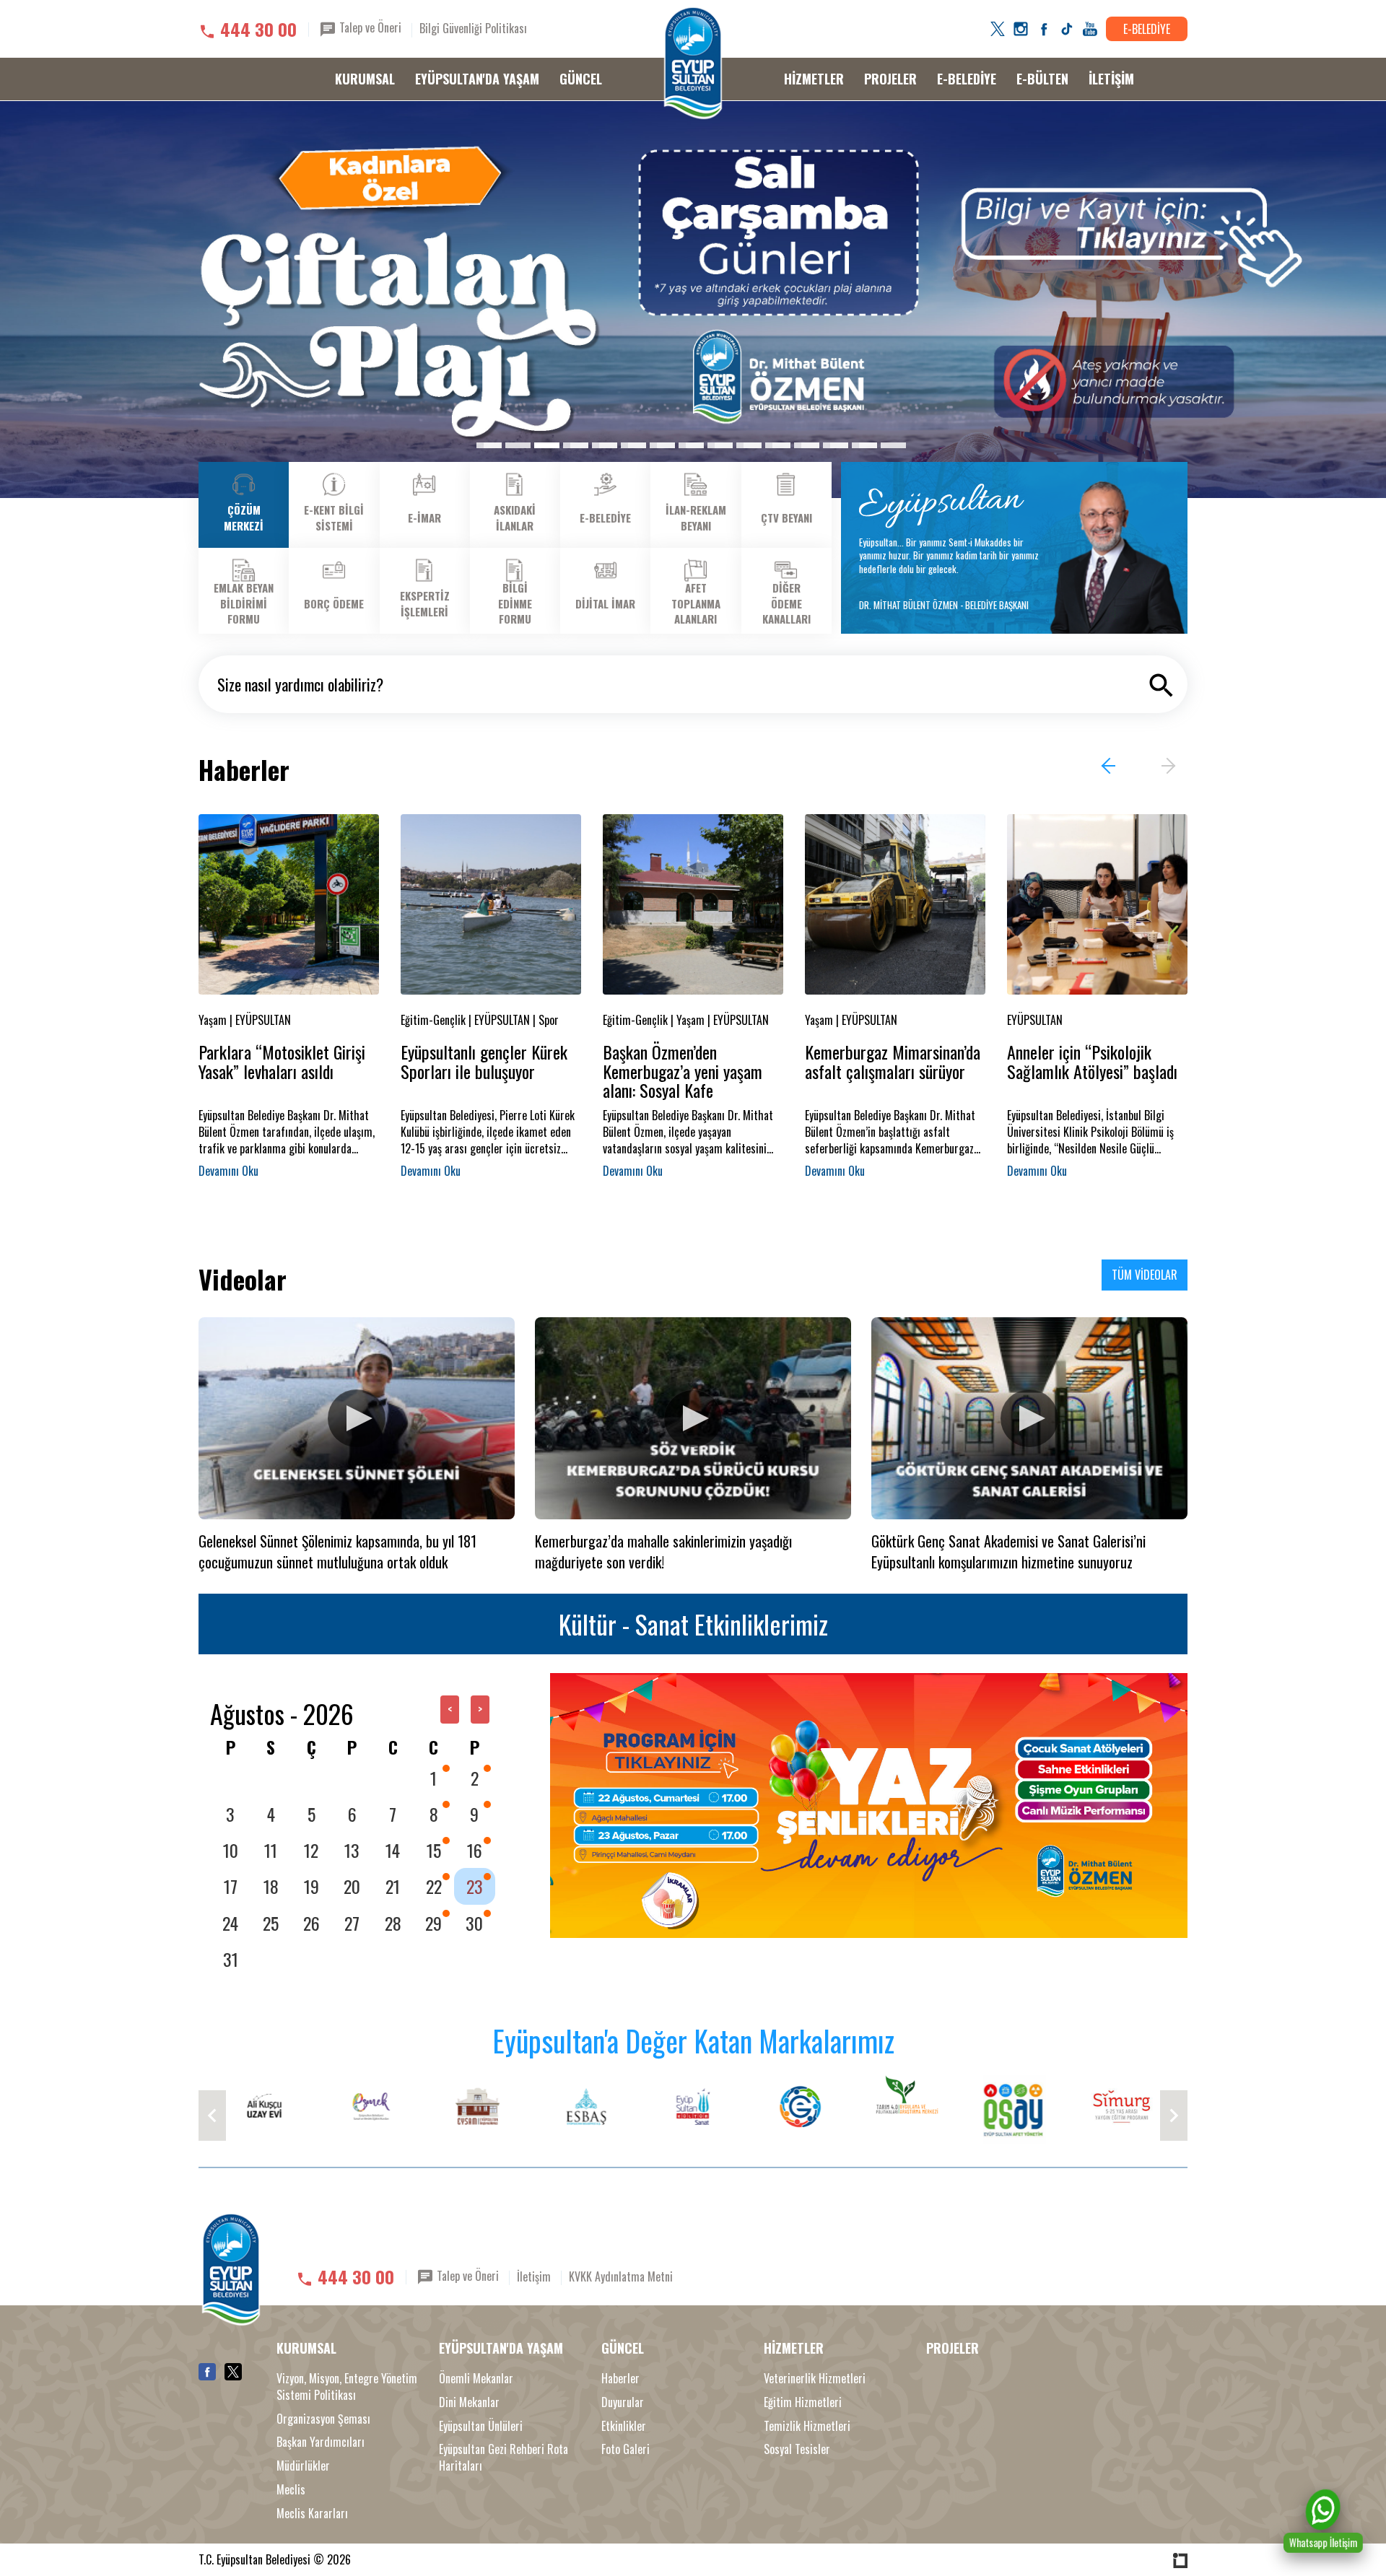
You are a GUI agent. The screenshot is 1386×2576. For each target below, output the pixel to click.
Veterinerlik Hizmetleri (815, 2379)
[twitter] (998, 29)
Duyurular (623, 2402)
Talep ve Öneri (369, 27)
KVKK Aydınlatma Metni (621, 2276)
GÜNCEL (581, 79)
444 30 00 (258, 29)
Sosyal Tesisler (797, 2449)
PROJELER (890, 79)
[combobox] (693, 684)
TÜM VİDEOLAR (1145, 1275)
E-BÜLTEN (1042, 79)
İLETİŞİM (1111, 79)
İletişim (534, 2276)
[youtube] (1090, 29)
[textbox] (697, 684)
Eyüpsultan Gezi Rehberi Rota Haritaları (504, 2458)
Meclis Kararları (312, 2514)
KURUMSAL (365, 79)
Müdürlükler (303, 2466)
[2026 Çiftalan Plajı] (693, 300)
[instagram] (1021, 29)
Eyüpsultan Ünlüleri (481, 2426)
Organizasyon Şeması (323, 2419)
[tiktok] (1067, 29)
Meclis (291, 2490)
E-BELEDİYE (1147, 29)
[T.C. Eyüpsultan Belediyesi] (693, 63)
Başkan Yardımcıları (321, 2442)
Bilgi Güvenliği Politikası (473, 28)
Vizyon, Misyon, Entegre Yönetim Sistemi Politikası (347, 2387)
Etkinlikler (624, 2426)
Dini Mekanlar (469, 2402)
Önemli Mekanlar (476, 2379)
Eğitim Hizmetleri (803, 2402)
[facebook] (1044, 29)
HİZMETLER (814, 79)
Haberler (620, 2379)
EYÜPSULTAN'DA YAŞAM (477, 79)
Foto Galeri (626, 2449)
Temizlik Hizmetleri (807, 2426)
